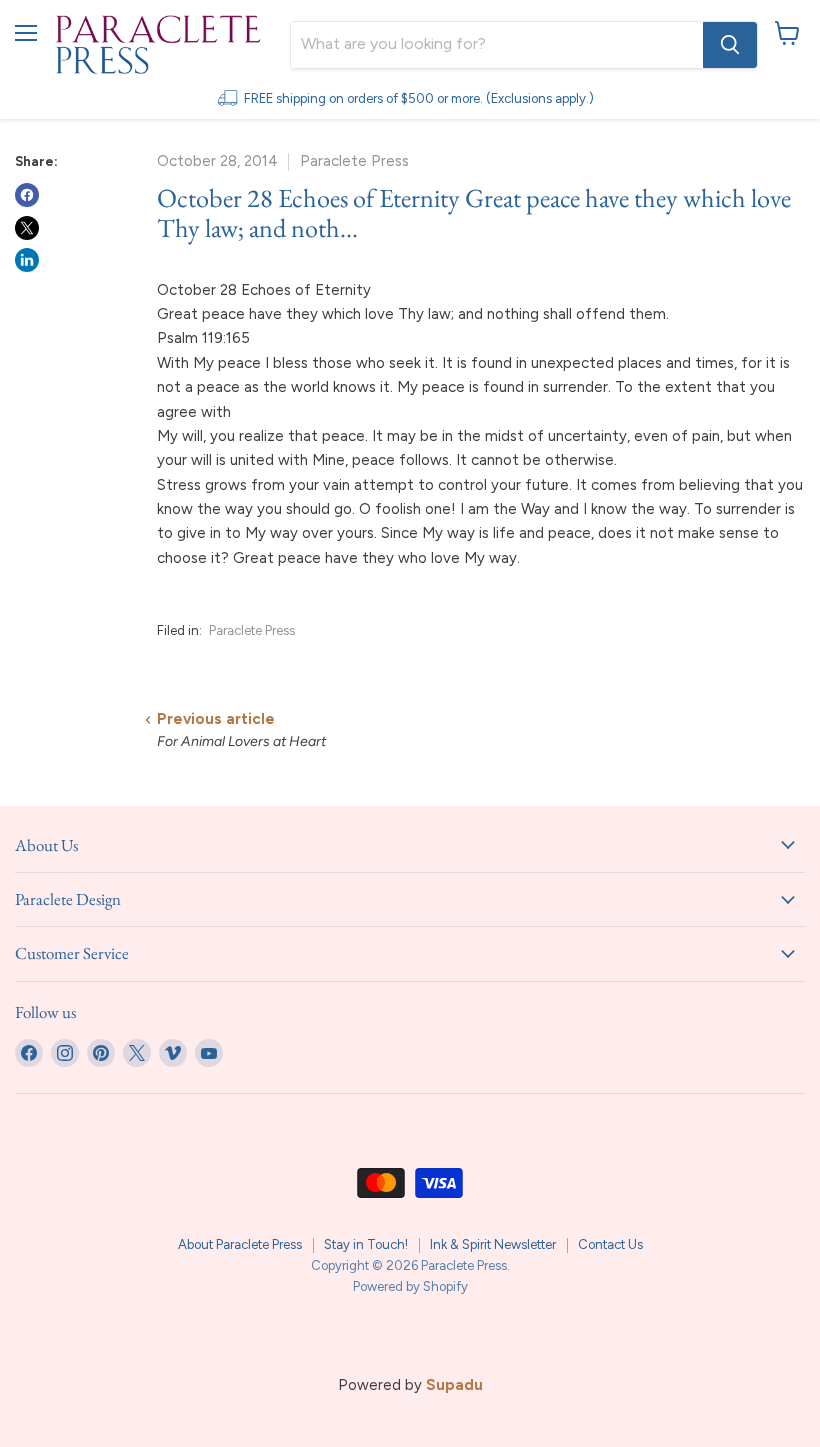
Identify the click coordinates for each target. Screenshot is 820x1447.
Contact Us (610, 1244)
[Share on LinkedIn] (27, 260)
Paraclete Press (252, 630)
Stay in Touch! (366, 1244)
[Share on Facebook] (27, 195)
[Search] (730, 45)
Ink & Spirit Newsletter (493, 1244)
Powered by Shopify (410, 1286)
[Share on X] (27, 228)
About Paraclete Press (240, 1244)
